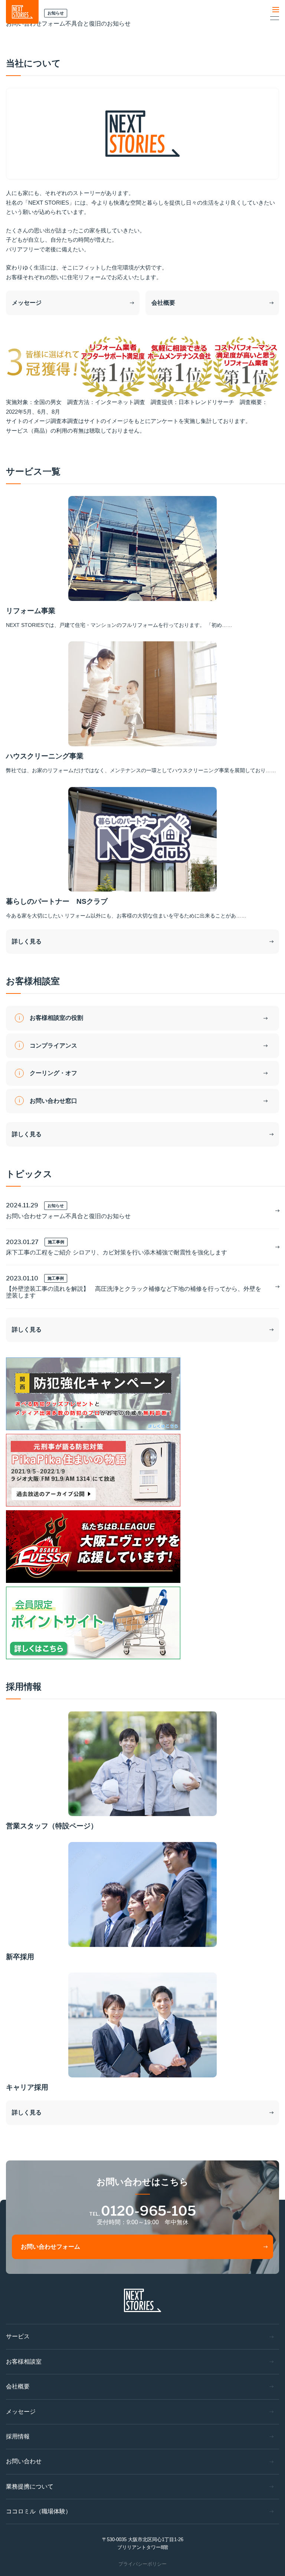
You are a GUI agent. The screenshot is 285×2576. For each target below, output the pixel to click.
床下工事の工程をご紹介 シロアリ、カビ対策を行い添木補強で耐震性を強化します (117, 1252)
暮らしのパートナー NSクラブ (57, 901)
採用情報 (18, 2436)
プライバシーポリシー (142, 2564)
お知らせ (56, 1206)
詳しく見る (27, 941)
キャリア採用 (27, 2087)
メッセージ (27, 303)
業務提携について (30, 2486)
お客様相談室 (24, 2362)
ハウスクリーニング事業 (45, 756)
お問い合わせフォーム (50, 2247)
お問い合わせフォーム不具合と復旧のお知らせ (68, 1216)
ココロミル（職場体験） (39, 2511)
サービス (18, 2336)
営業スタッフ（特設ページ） (52, 1826)
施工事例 (56, 1242)
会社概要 (163, 303)
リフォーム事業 (31, 611)
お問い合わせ (24, 2461)
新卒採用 (20, 1957)
